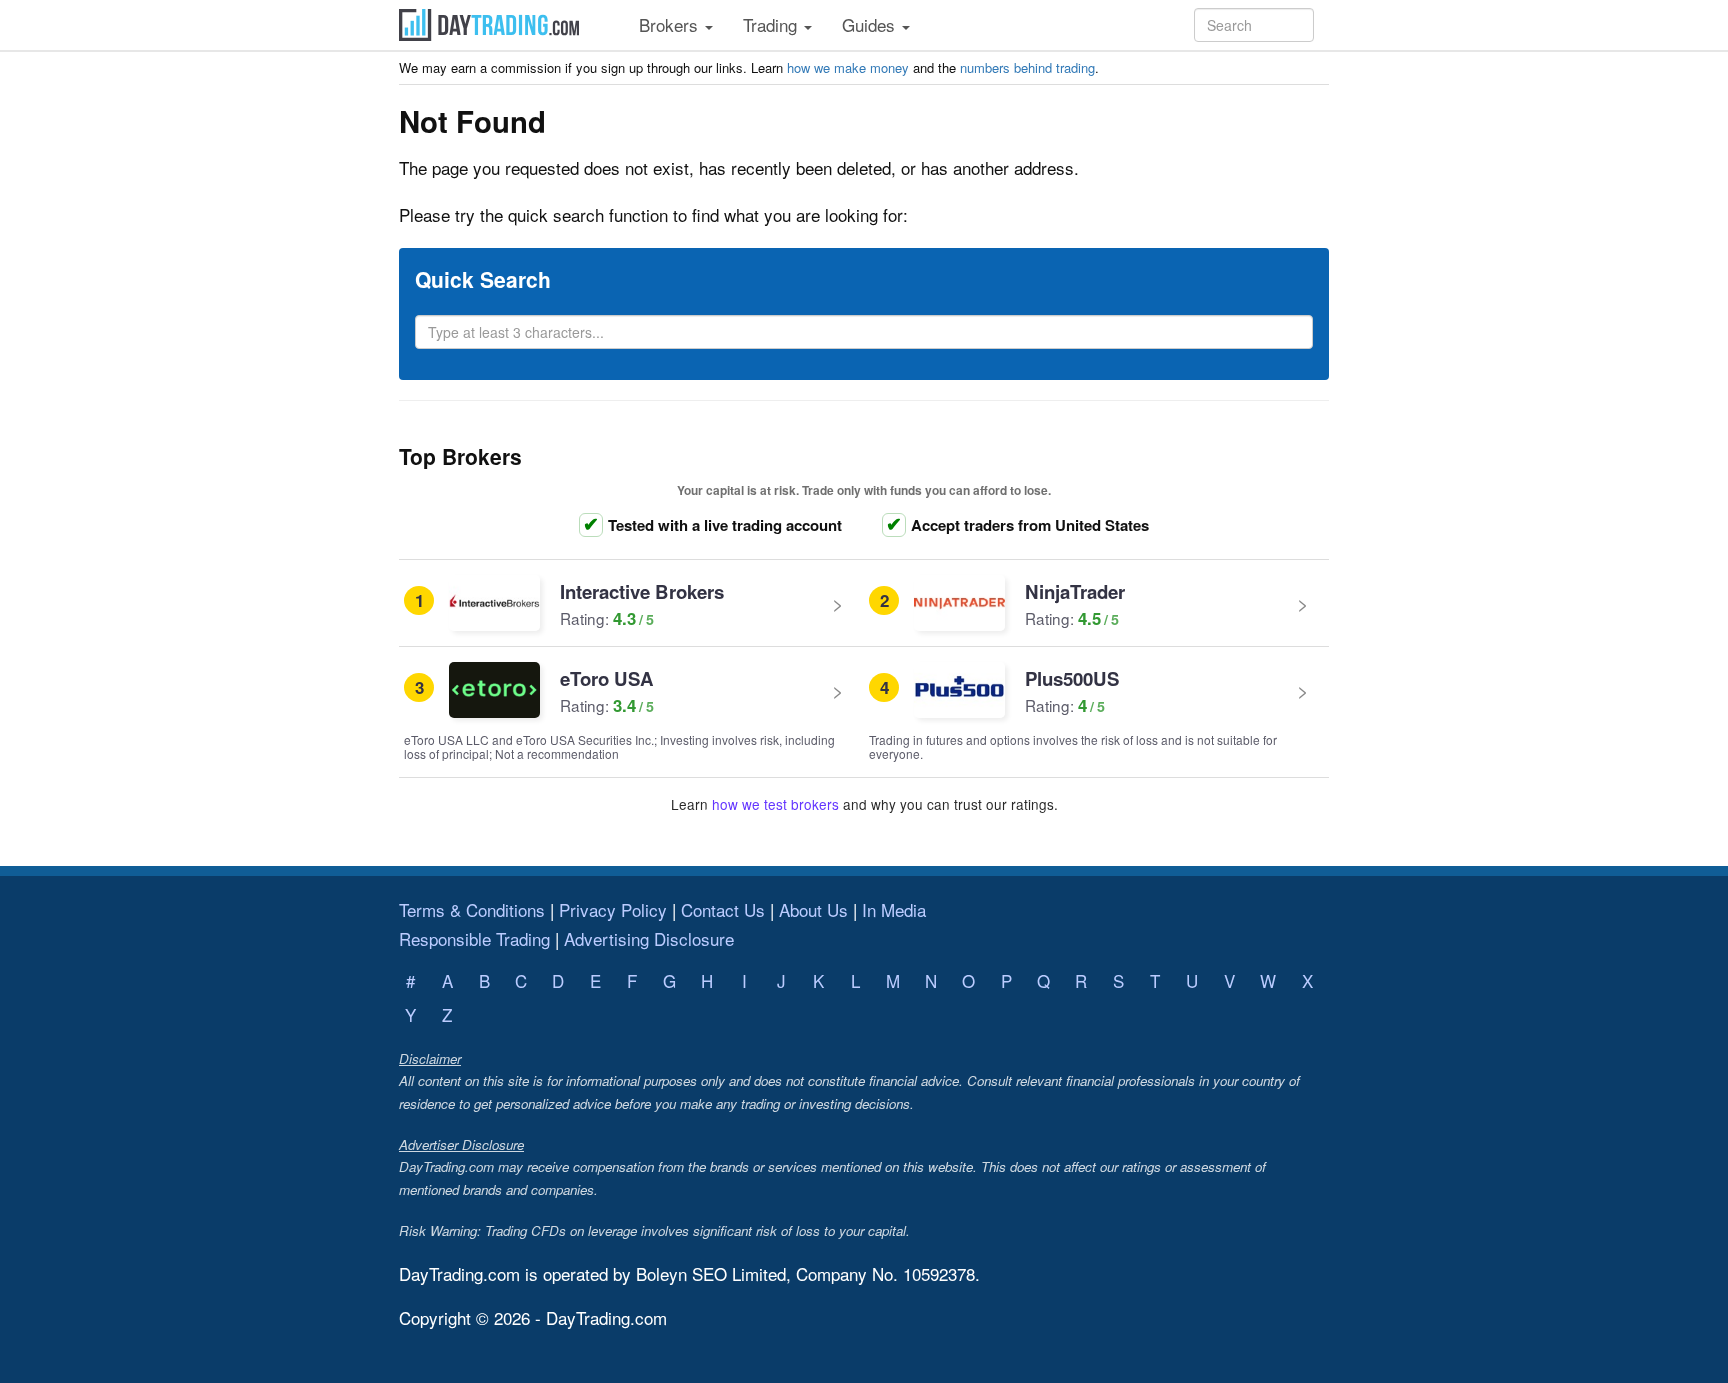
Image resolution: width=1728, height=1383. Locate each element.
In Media (894, 909)
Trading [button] (772, 24)
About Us (813, 909)
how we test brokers (775, 804)
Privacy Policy (613, 909)
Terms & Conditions (472, 909)
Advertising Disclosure (649, 938)
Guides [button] (871, 24)
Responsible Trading (474, 938)
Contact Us (723, 909)
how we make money (848, 67)
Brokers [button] (671, 24)
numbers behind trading (1027, 67)
